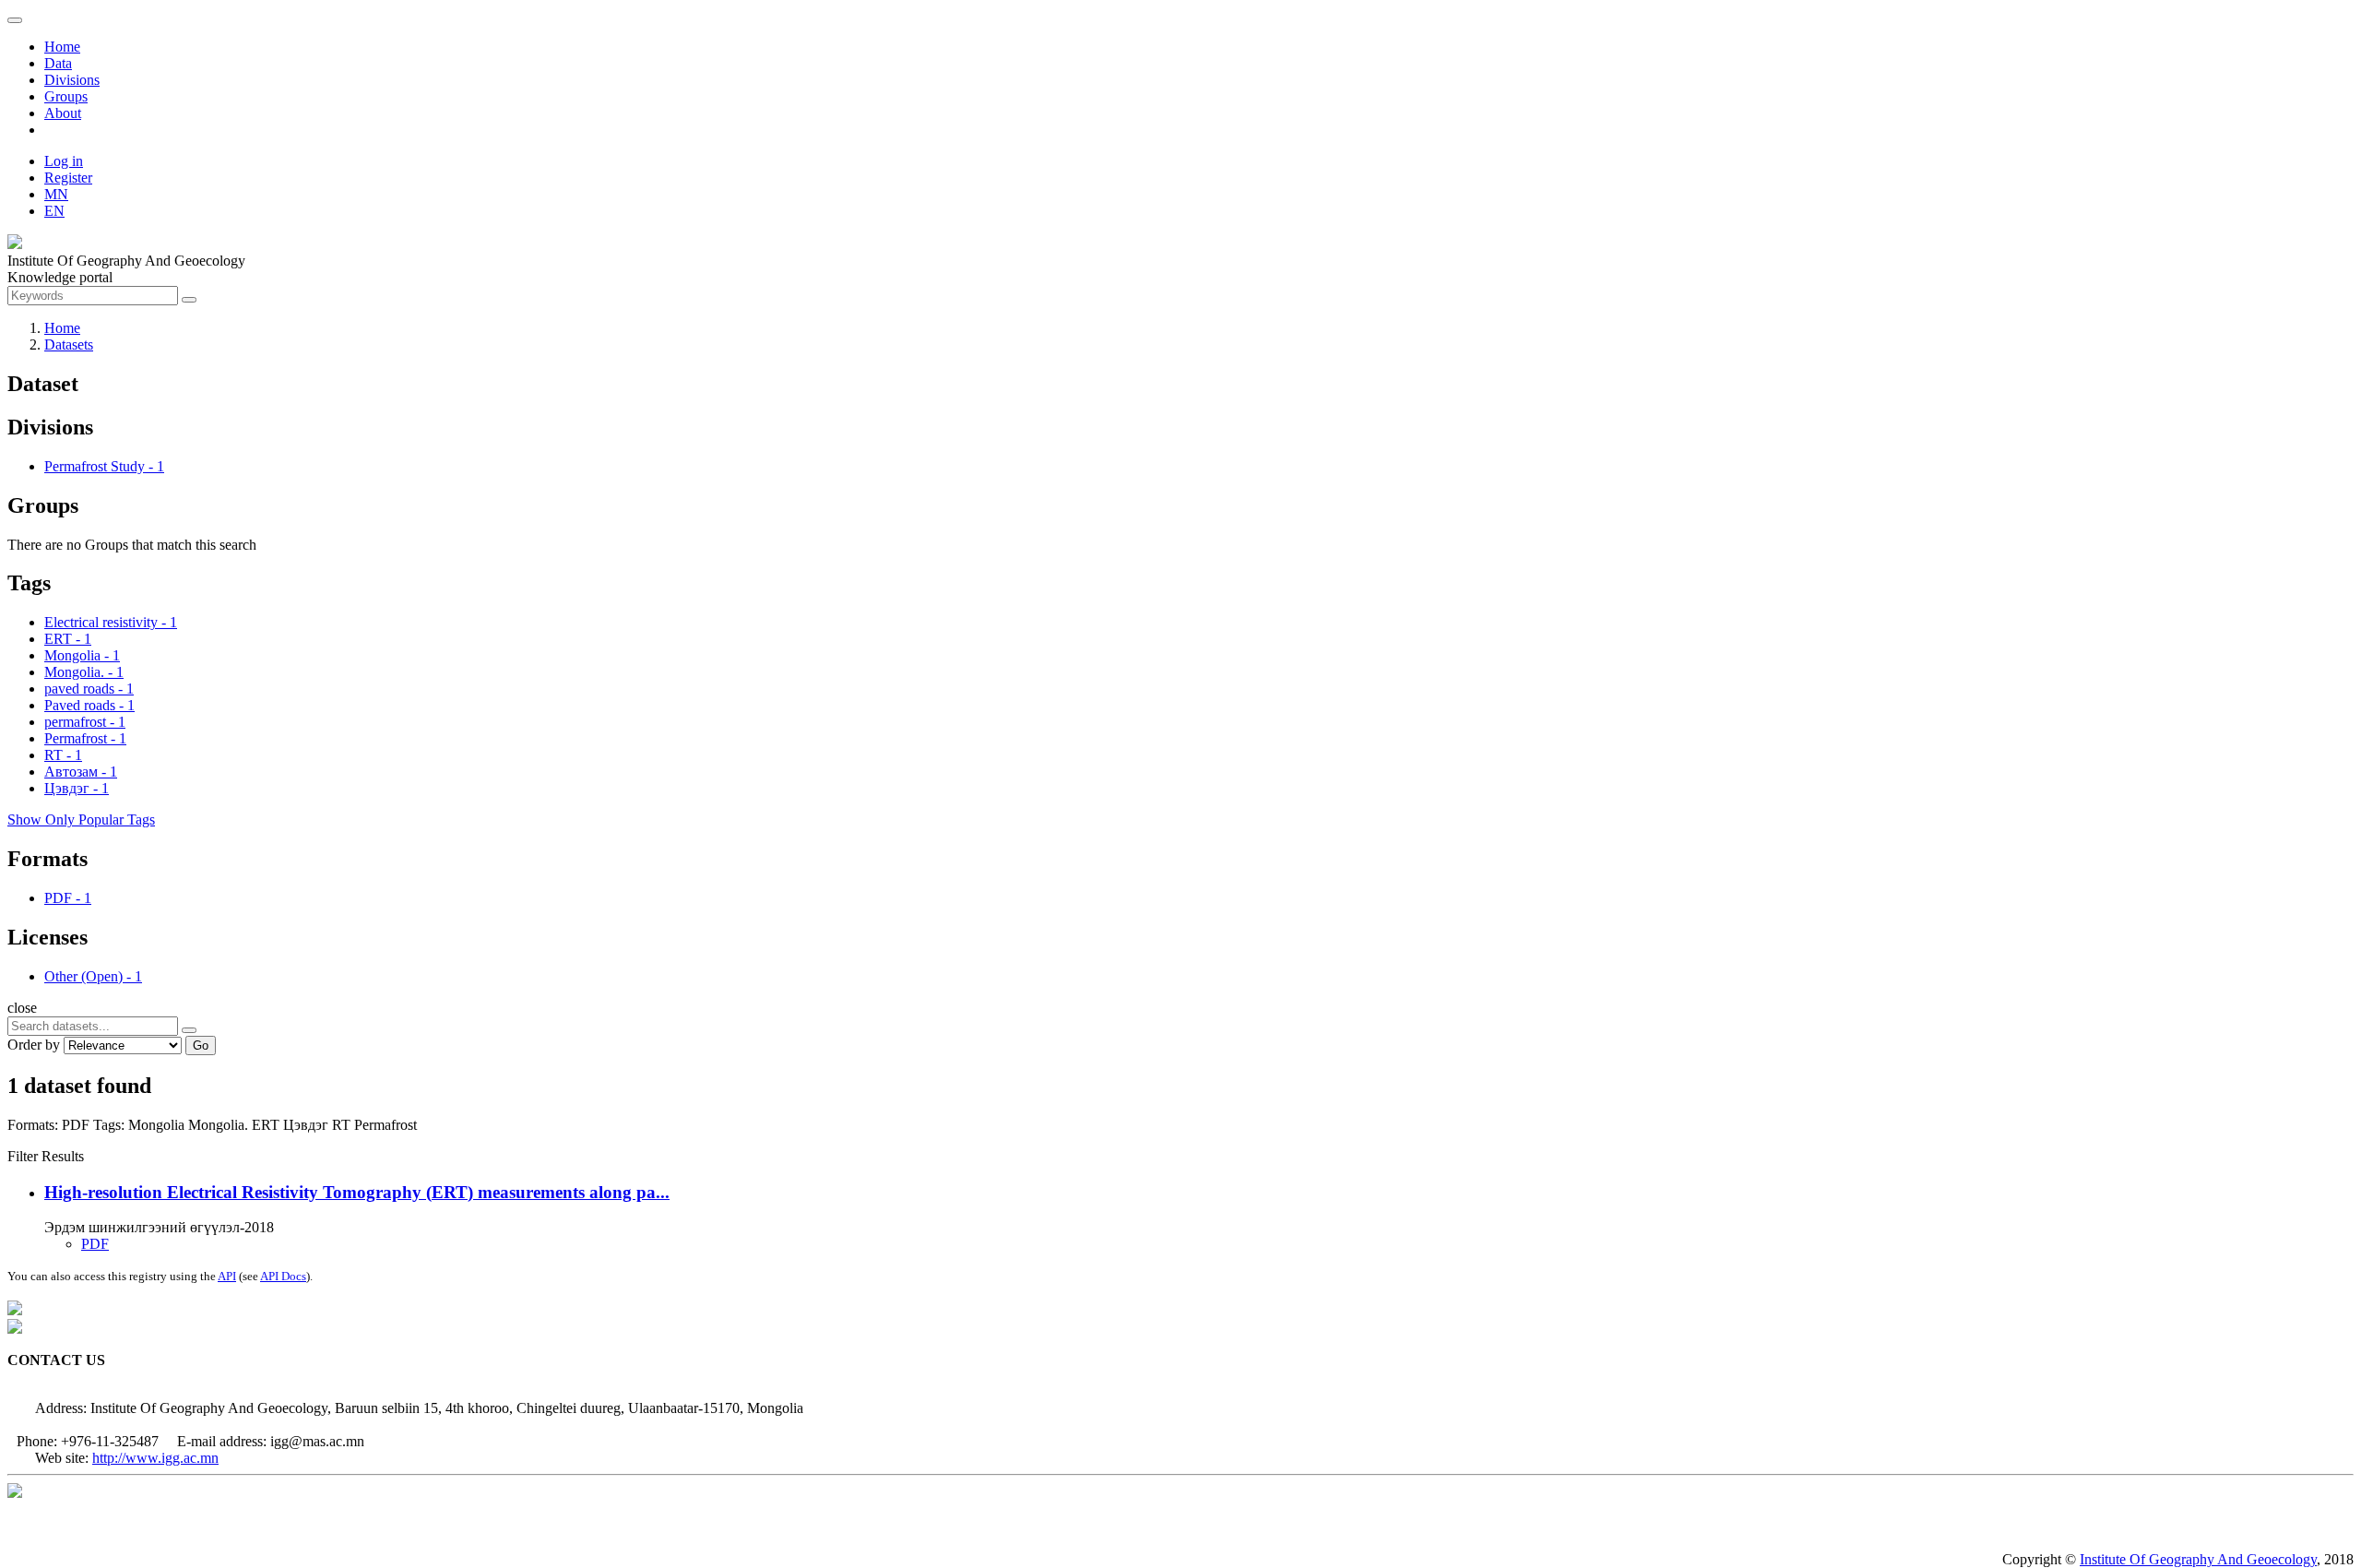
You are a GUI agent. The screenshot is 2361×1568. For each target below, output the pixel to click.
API (227, 1276)
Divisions (72, 80)
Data (58, 63)
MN (56, 194)
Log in (64, 161)
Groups (66, 96)
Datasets (69, 344)
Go (201, 1045)
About (63, 113)
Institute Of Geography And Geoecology (2198, 1559)
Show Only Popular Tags (81, 820)
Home (62, 47)
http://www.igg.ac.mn (155, 1458)
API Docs (283, 1276)
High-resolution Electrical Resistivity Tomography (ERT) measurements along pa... (357, 1192)
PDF (95, 1244)
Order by (34, 1045)
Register (68, 178)
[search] (189, 1030)
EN (54, 211)
